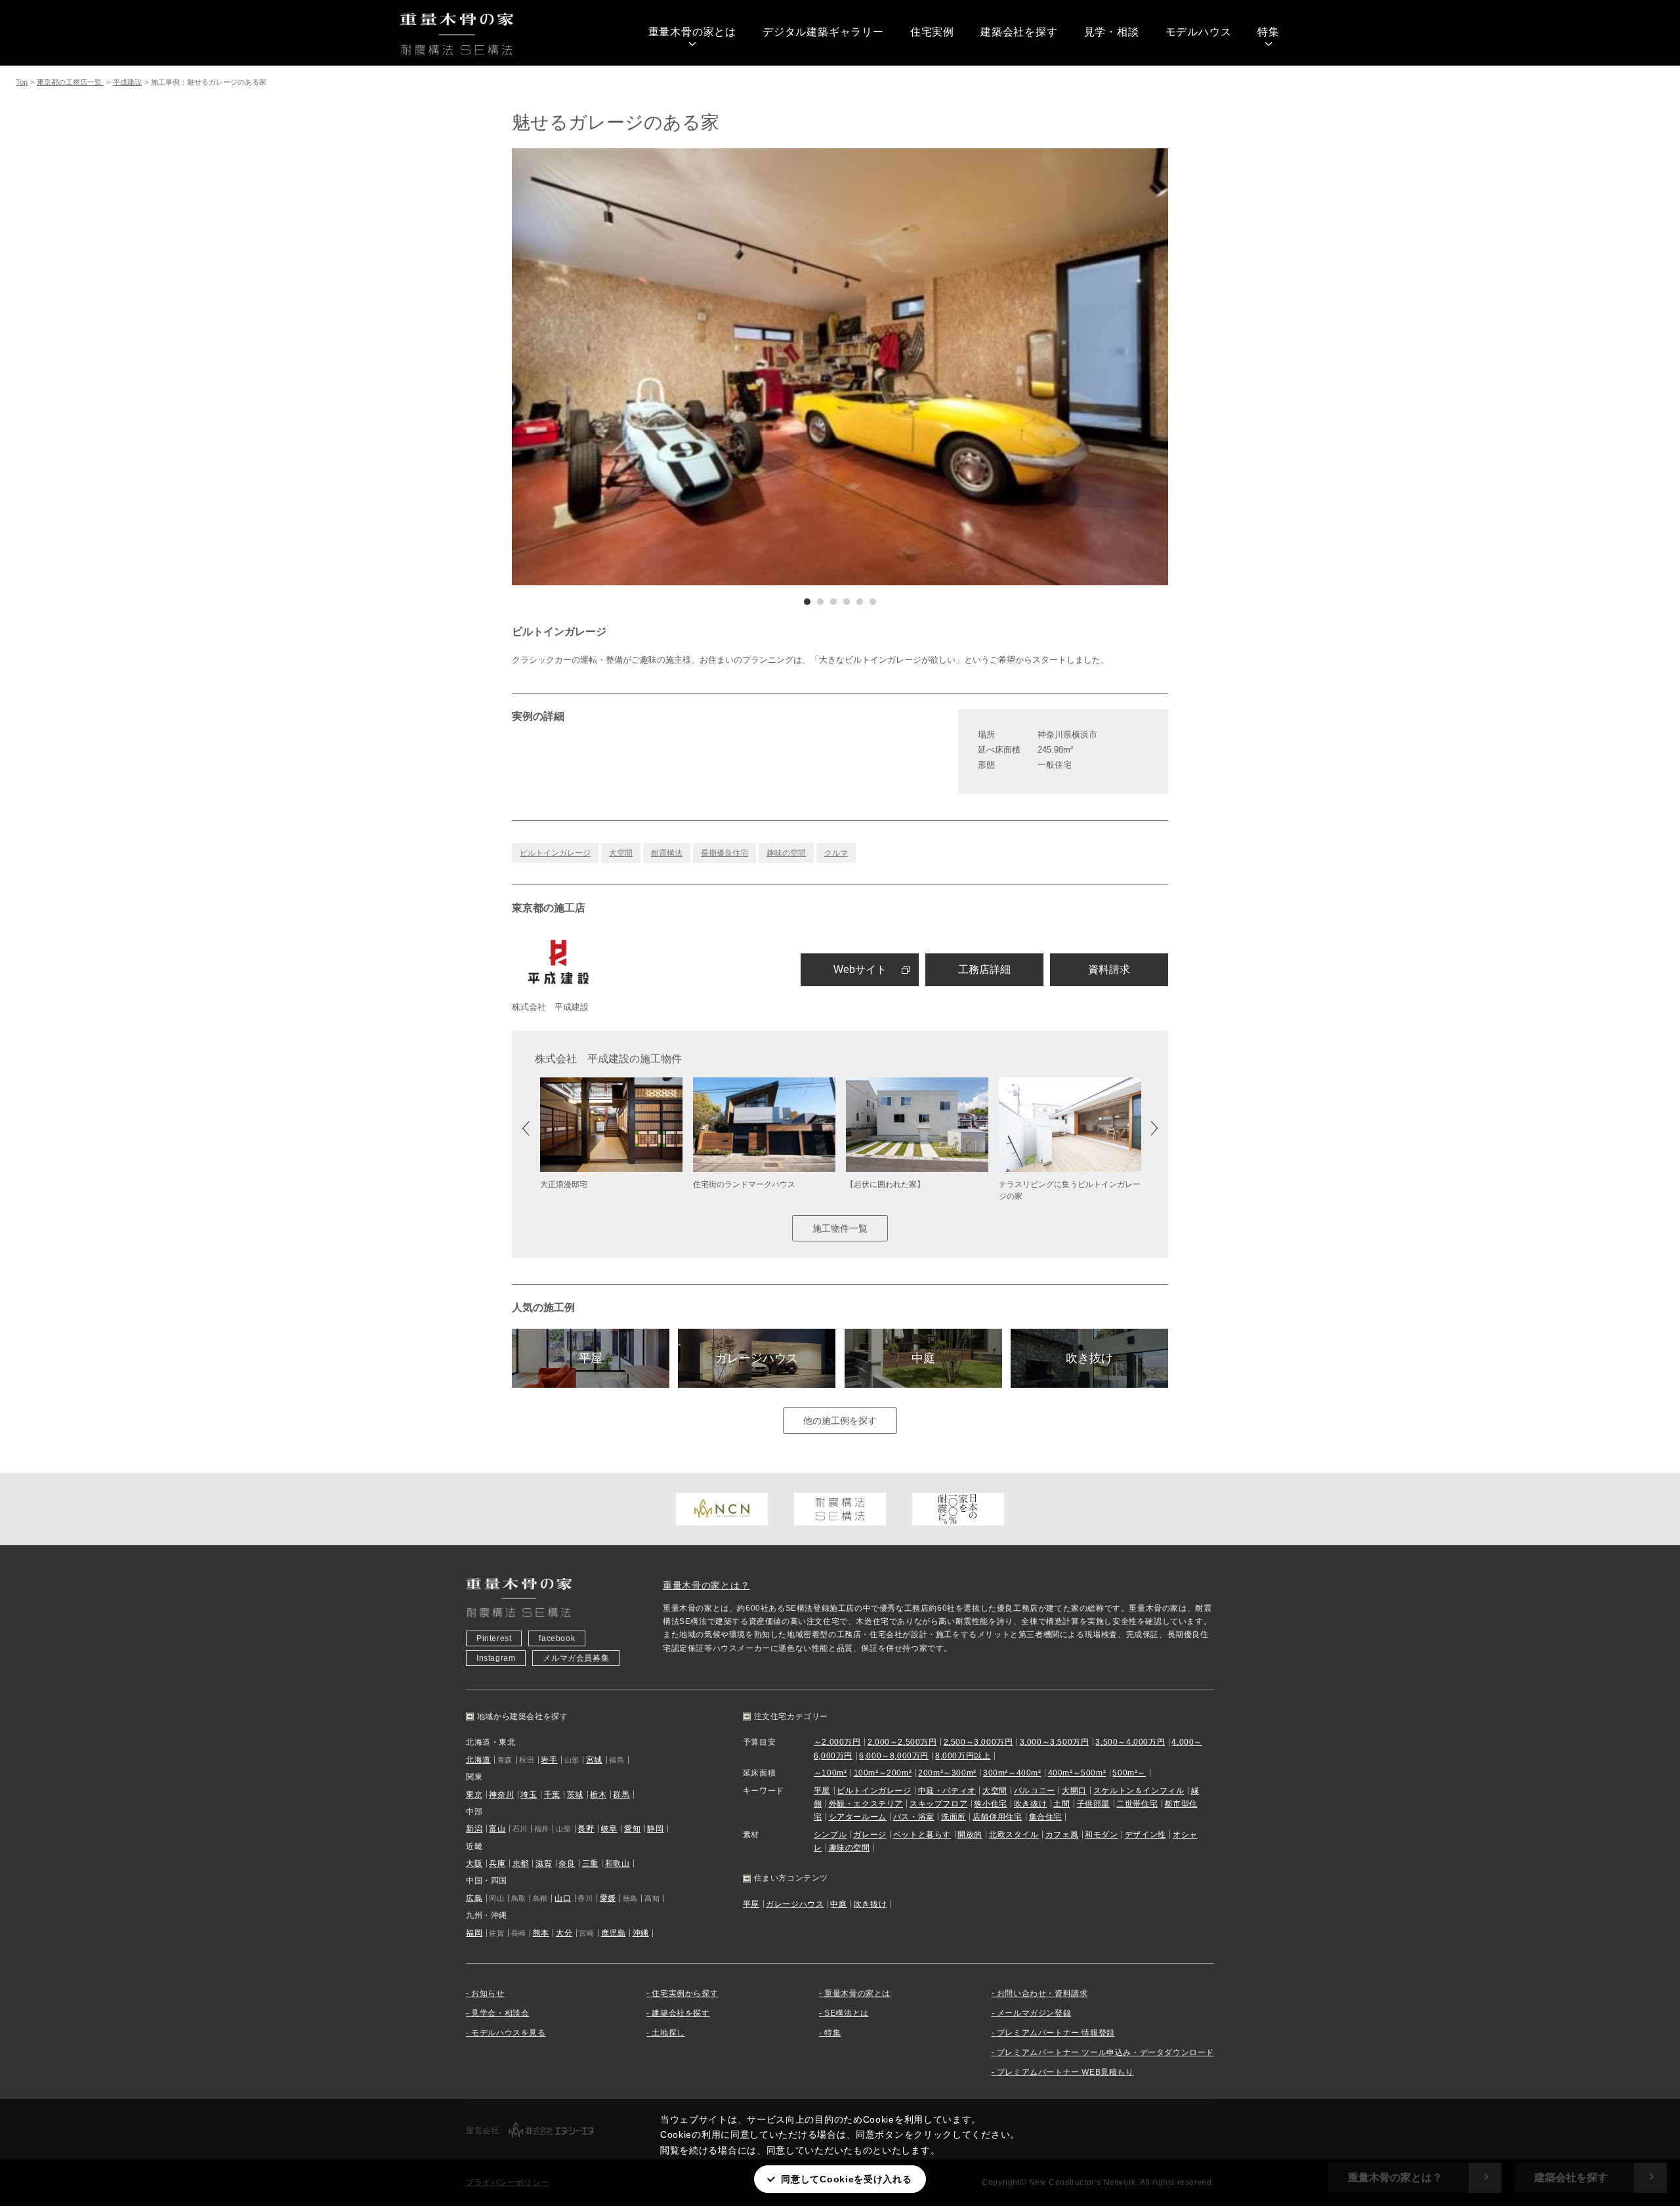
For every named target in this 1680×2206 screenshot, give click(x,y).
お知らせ (488, 1993)
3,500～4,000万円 (1130, 1742)
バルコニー (1035, 1791)
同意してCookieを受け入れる (846, 2179)
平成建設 (127, 82)
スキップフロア (938, 1804)
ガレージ (870, 1835)
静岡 (655, 1829)
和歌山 (618, 1863)
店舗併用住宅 (997, 1817)
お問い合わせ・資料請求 (1042, 1993)
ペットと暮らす (922, 1835)
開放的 (970, 1835)
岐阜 (609, 1829)
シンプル (830, 1835)
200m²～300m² (947, 1773)
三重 (590, 1863)
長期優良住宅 (724, 853)
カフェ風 (1062, 1835)
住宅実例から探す (685, 1993)
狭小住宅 (990, 1804)
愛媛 (608, 1898)
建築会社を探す (1019, 32)
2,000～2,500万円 (902, 1742)
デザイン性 (1145, 1835)
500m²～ (1129, 1773)
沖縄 (641, 1933)
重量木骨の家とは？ (706, 1585)
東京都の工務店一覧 (70, 82)
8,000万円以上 (963, 1756)
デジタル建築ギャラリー (823, 32)
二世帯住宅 (1137, 1804)
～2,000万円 (837, 1742)
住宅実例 (932, 32)
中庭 (923, 1358)
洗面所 (954, 1817)
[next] (1004, 367)
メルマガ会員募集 (576, 1658)
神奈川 (501, 1795)
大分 (564, 1933)
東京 (474, 1795)
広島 (474, 1898)
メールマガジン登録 (1034, 2013)
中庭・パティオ (947, 1791)
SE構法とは (847, 2013)
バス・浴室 (914, 1817)
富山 (497, 1829)
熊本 (541, 1933)
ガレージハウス (757, 1358)
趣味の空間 (786, 853)
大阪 (474, 1863)
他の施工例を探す (840, 1421)
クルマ (836, 853)
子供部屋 (1093, 1804)
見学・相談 (1112, 32)
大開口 (1074, 1791)
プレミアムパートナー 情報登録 (1056, 2033)
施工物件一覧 (840, 1228)
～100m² (830, 1773)
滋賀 (544, 1863)
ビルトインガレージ (555, 853)
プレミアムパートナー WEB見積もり (1065, 2072)
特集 (1269, 32)
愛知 (632, 1829)
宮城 (594, 1760)
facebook (557, 1638)
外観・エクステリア (866, 1804)
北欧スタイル (1014, 1835)
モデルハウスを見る (508, 2033)
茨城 (575, 1795)
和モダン (1101, 1835)
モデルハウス (1199, 32)
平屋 (591, 1358)
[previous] (676, 367)
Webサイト (860, 969)
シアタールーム (858, 1817)
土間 (1061, 1804)
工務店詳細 (984, 969)
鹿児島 (614, 1933)
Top (22, 82)
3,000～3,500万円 (1055, 1742)
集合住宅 (1045, 1817)
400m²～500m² (1077, 1773)
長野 (586, 1829)
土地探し (668, 2033)
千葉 (552, 1795)
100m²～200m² (883, 1773)
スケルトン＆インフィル (1139, 1791)
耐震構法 (667, 853)
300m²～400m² (1012, 1773)
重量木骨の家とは (692, 32)
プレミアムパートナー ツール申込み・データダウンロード (1105, 2052)
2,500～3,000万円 (978, 1742)
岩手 (549, 1760)
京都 (521, 1863)
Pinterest (494, 1638)
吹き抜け (1089, 1358)
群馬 (621, 1795)
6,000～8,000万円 (894, 1756)
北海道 (478, 1760)
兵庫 (497, 1863)
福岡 (474, 1933)
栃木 (598, 1795)
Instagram (496, 1658)
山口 (563, 1898)
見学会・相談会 (500, 2013)
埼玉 (529, 1795)
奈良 (567, 1863)
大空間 (621, 853)
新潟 (474, 1829)
